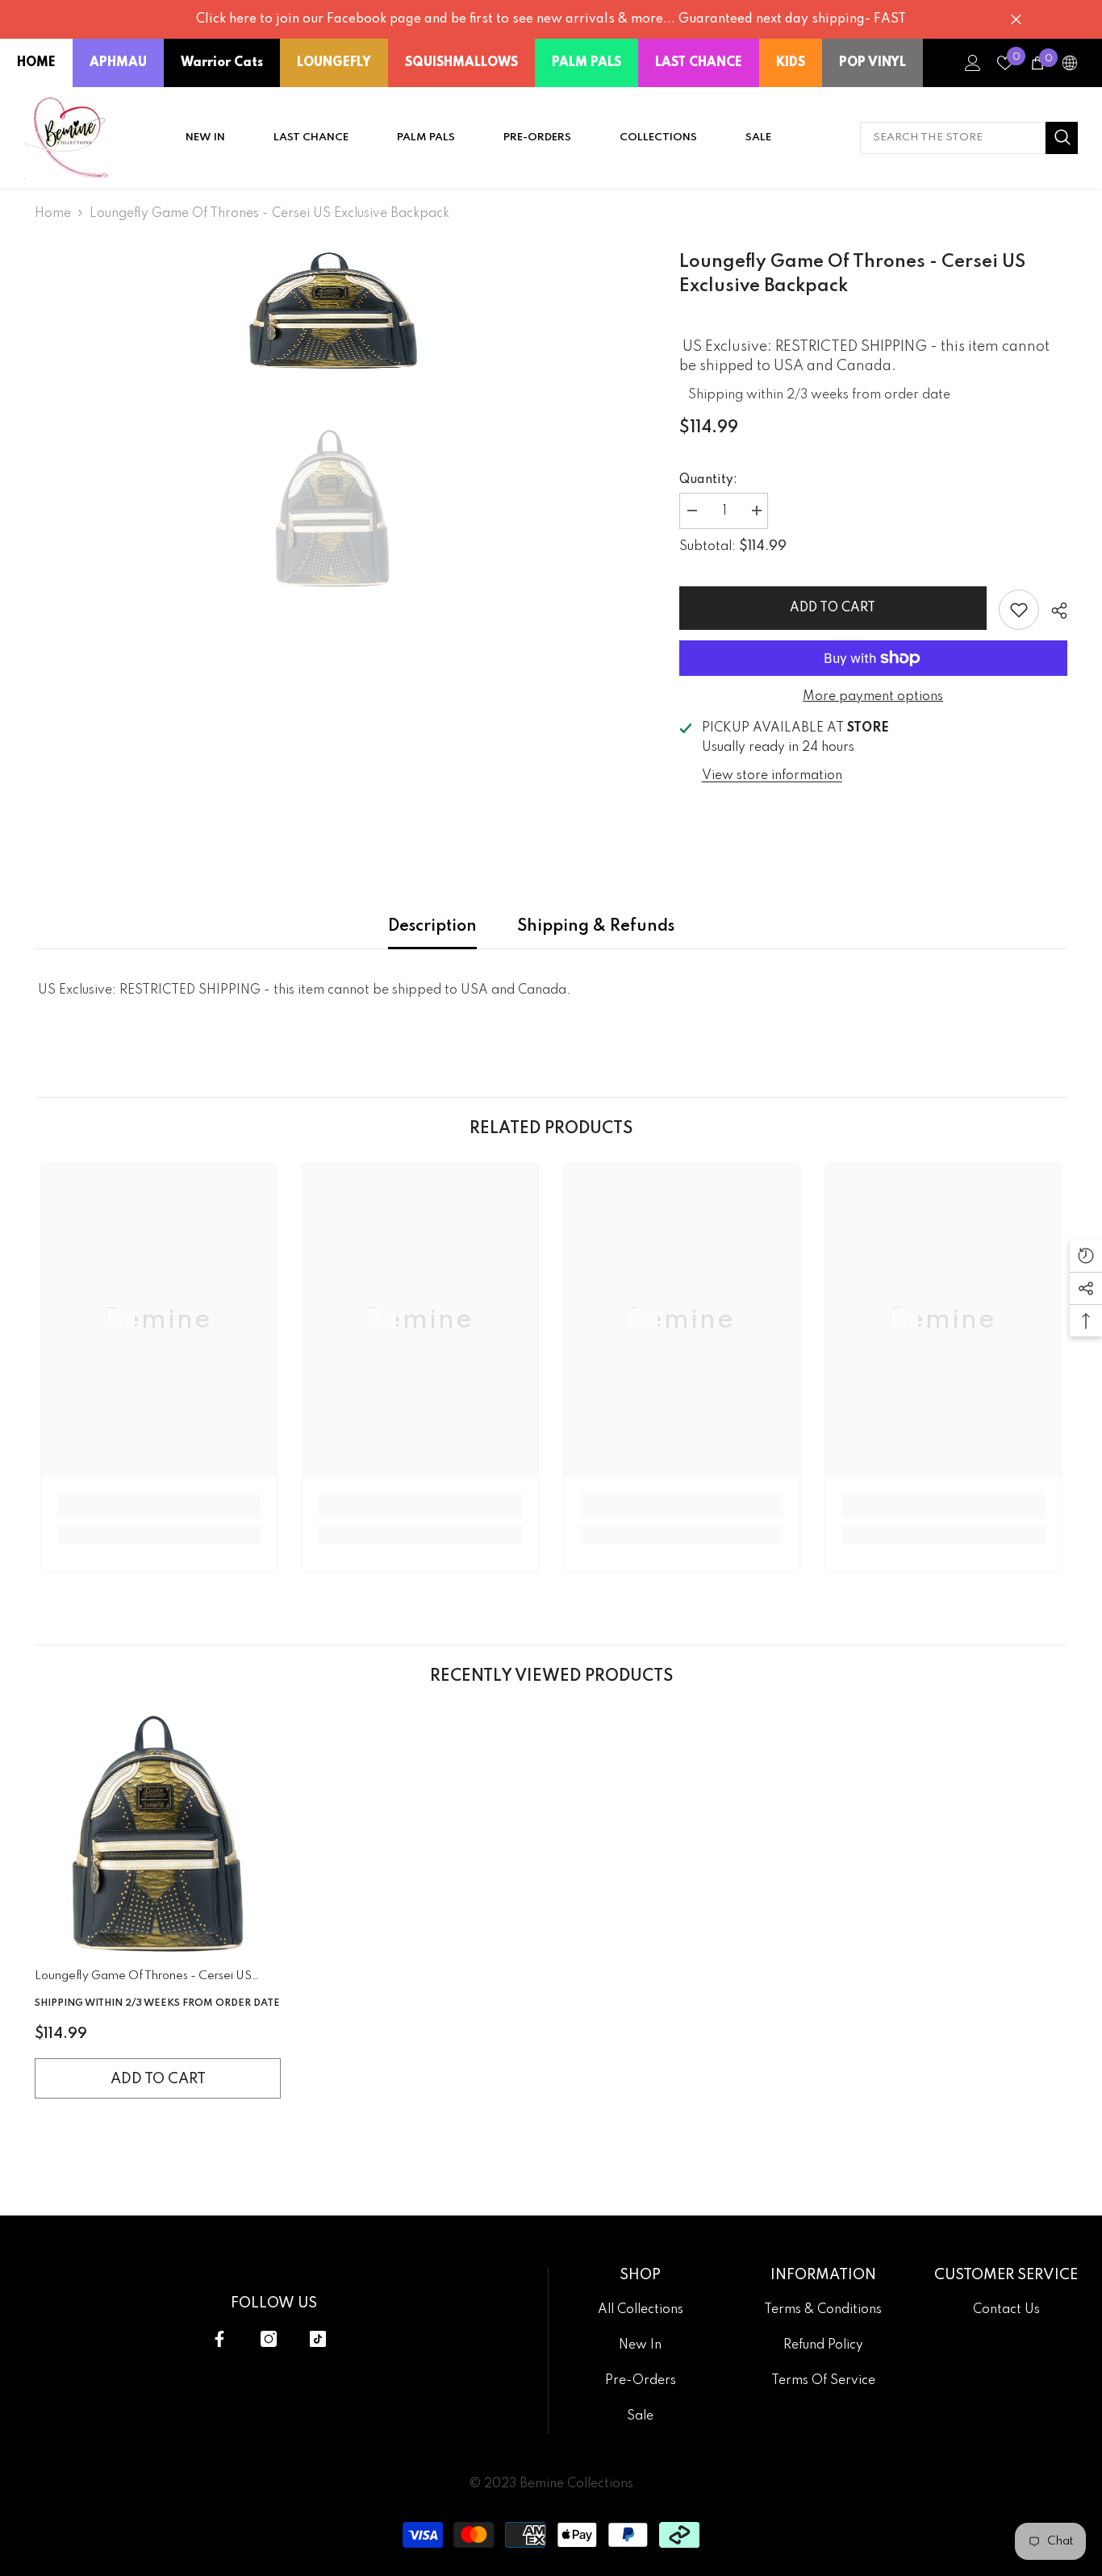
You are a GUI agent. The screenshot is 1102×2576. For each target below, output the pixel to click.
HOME (36, 63)
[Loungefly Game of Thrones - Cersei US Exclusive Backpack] (158, 1834)
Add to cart (833, 608)
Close (1016, 20)
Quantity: (708, 480)
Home (53, 214)
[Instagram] (269, 2339)
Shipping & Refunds (596, 927)
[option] (333, 311)
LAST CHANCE (699, 63)
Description (432, 927)
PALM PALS (586, 63)
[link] (159, 1507)
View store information (772, 776)
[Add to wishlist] (1019, 610)
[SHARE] (1053, 611)
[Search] (969, 138)
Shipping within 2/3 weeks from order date (819, 395)
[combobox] (953, 138)
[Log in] (973, 63)
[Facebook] (219, 2339)
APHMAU (118, 63)
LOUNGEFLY (334, 63)
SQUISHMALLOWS (461, 63)
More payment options (873, 697)
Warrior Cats (222, 63)
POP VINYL (872, 63)
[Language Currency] (1070, 63)
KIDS (791, 63)
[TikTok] (318, 2339)
